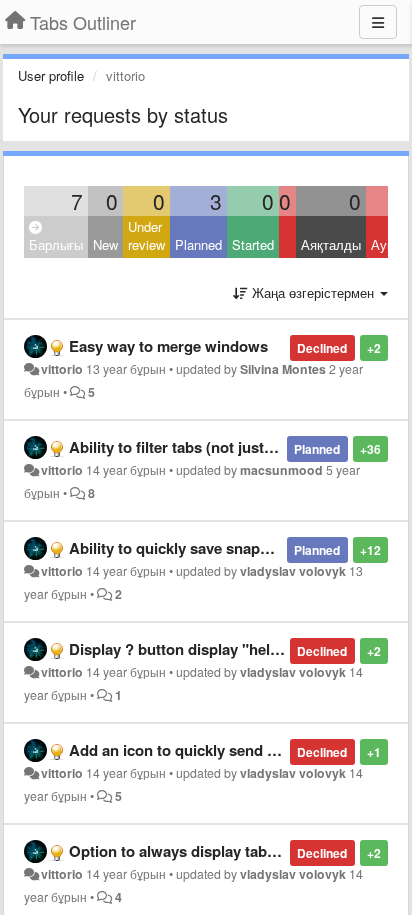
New (105, 244)
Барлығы (56, 244)
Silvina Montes (283, 369)
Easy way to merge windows (168, 346)
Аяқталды (331, 244)
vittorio (62, 369)
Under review (146, 236)
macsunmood (281, 470)
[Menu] (378, 22)
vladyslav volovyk (293, 571)
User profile (51, 75)
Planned (198, 244)
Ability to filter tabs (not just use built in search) (235, 447)
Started (253, 244)
